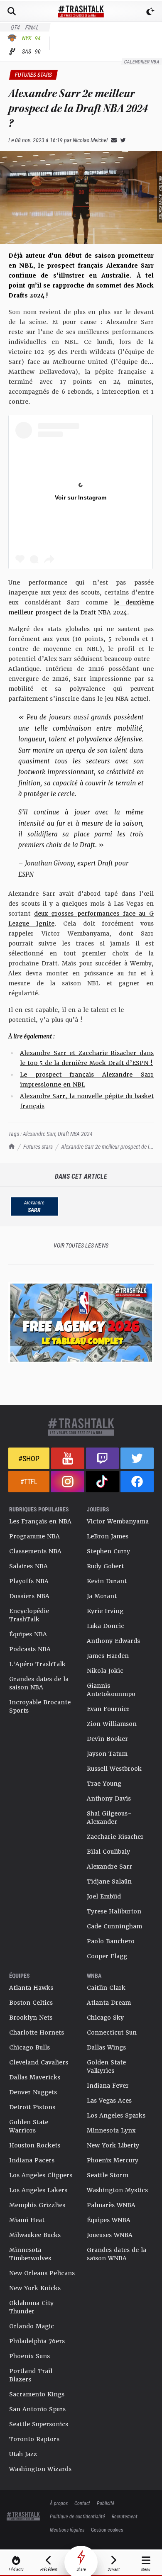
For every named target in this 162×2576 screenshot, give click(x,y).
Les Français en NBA (40, 1521)
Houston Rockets (35, 2145)
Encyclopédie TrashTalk (29, 1615)
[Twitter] (121, 140)
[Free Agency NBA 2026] (81, 1322)
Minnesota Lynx (111, 2130)
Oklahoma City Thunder (31, 2307)
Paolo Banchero (111, 1941)
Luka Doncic (106, 1626)
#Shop (29, 1458)
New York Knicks (35, 2288)
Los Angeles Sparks (116, 2115)
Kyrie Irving (105, 1611)
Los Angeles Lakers (38, 2190)
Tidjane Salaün (109, 1881)
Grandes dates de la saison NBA (39, 1683)
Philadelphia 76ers (37, 2341)
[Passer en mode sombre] (150, 11)
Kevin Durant (107, 1581)
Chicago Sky (105, 2018)
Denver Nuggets (33, 2092)
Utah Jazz (23, 2454)
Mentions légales (67, 2530)
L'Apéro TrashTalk (37, 1664)
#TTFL (29, 1481)
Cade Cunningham (114, 1926)
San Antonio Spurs (37, 2409)
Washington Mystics (117, 2190)
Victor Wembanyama (118, 1521)
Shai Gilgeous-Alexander (109, 1818)
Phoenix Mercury (113, 2160)
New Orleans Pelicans (42, 2273)
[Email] (112, 140)
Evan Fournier (108, 1709)
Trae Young (104, 1784)
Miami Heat (27, 2220)
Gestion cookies (107, 2530)
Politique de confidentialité (77, 2516)
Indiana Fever (108, 2086)
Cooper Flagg (107, 1956)
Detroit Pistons (32, 2107)
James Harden (108, 1656)
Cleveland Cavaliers (39, 2062)
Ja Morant (102, 1596)
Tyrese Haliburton (114, 1911)
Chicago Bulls (29, 2047)
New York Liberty (113, 2145)
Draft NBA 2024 (75, 1134)
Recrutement (125, 2516)
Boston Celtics (31, 2003)
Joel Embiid (104, 1896)
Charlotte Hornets (37, 2033)
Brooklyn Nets (31, 2018)
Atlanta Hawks (31, 1988)
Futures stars (38, 1147)
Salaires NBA (28, 1566)
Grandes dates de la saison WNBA (117, 2254)
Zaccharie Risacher (115, 1837)
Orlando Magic (32, 2326)
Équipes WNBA (109, 2220)
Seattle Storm (108, 2175)
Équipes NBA (28, 1634)
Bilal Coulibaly (108, 1852)
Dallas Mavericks (35, 2077)
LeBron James (108, 1536)
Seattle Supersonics (39, 2424)
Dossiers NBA (29, 1596)
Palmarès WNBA (111, 2205)
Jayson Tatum (107, 1754)
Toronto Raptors (34, 2439)
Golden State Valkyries (106, 2067)
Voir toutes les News (81, 1245)
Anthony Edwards (113, 1641)
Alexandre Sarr (39, 1134)
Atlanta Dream (109, 2003)
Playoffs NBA (29, 1581)
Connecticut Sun (112, 2033)
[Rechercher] (12, 11)
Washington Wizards (40, 2469)
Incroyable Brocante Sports (40, 1706)
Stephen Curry (108, 1551)
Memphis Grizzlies (37, 2205)
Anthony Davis (109, 1799)
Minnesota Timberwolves (30, 2254)
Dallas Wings (106, 2047)
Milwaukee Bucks (35, 2235)
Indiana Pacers (32, 2160)
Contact (82, 2503)
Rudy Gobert (105, 1566)
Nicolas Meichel (90, 140)
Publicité (106, 2503)
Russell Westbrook (114, 1769)
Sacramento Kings (37, 2394)
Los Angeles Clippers (41, 2175)
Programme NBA (34, 1536)
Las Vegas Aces (109, 2101)
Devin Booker (107, 1739)
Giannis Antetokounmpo (111, 1690)
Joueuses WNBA (110, 2235)
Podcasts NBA (30, 1649)
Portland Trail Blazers (31, 2375)
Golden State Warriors (29, 2126)
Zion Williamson (112, 1724)
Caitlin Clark (106, 1988)
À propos (59, 2503)
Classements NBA (35, 1551)
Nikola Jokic (105, 1671)
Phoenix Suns (29, 2356)
